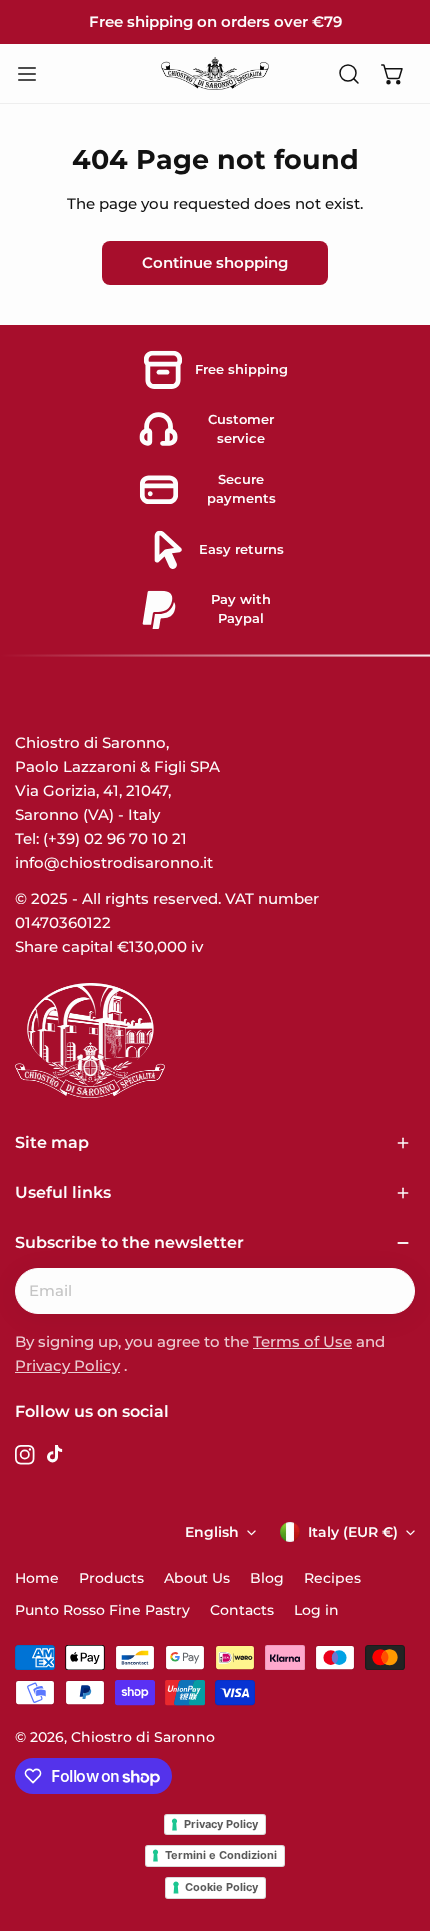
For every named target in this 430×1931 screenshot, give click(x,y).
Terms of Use (302, 1341)
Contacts (242, 1610)
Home (37, 1578)
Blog (267, 1578)
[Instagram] (25, 1458)
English (212, 1532)
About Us (197, 1578)
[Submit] (389, 1290)
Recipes (332, 1578)
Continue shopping (215, 262)
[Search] (349, 74)
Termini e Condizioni (221, 1855)
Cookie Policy (221, 1887)
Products (111, 1578)
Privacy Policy (67, 1365)
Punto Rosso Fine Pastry (102, 1610)
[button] (393, 74)
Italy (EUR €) (353, 1532)
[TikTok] (57, 1458)
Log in (316, 1610)
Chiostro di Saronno (143, 1737)
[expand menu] (27, 74)
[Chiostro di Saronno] (215, 73)
